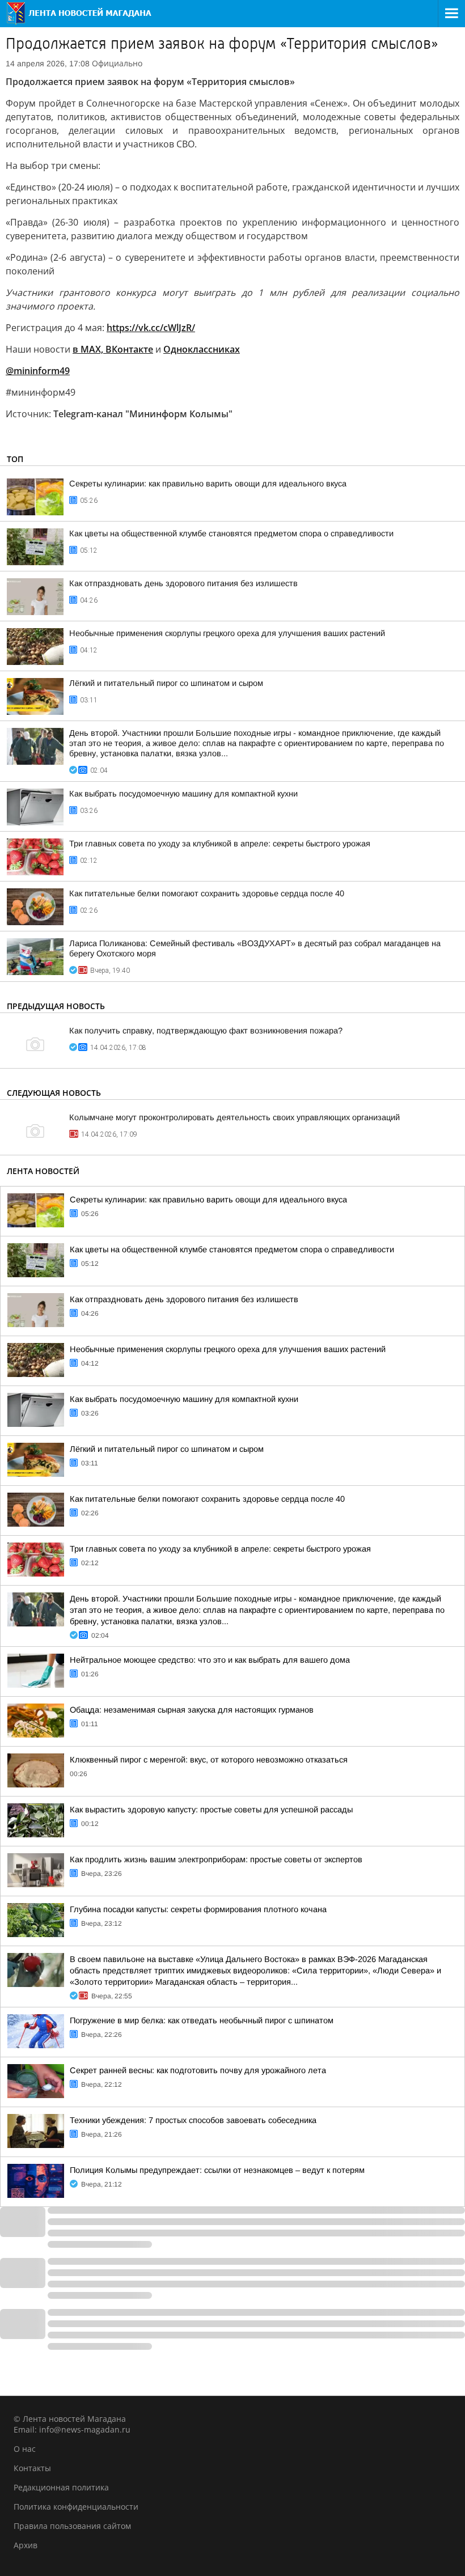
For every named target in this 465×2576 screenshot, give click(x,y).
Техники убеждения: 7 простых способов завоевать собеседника (193, 2120)
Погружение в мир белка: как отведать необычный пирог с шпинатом (202, 2020)
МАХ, (92, 349)
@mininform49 (38, 371)
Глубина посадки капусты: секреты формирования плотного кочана (198, 1909)
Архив (26, 2545)
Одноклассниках (202, 349)
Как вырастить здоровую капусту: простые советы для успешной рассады (211, 1810)
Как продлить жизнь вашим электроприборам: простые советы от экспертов (216, 1859)
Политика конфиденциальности (76, 2507)
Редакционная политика (61, 2487)
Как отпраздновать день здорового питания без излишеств (183, 583)
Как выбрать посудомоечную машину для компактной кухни (183, 794)
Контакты (32, 2468)
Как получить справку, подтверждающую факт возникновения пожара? (206, 1031)
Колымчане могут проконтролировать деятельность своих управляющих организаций (234, 1117)
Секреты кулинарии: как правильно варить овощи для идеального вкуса (208, 484)
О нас (25, 2449)
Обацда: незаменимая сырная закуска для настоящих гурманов (192, 1710)
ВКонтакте (129, 349)
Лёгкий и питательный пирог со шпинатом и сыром (166, 683)
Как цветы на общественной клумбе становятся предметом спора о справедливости (231, 533)
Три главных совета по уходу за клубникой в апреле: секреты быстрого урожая (220, 844)
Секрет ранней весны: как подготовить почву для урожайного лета (198, 2070)
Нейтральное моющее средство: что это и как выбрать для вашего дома (210, 1660)
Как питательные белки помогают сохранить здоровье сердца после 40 (207, 893)
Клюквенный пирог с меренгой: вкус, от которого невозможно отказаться (209, 1760)
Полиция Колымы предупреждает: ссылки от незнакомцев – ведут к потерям (217, 2170)
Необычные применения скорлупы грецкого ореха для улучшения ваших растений (227, 633)
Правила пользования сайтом (72, 2526)
